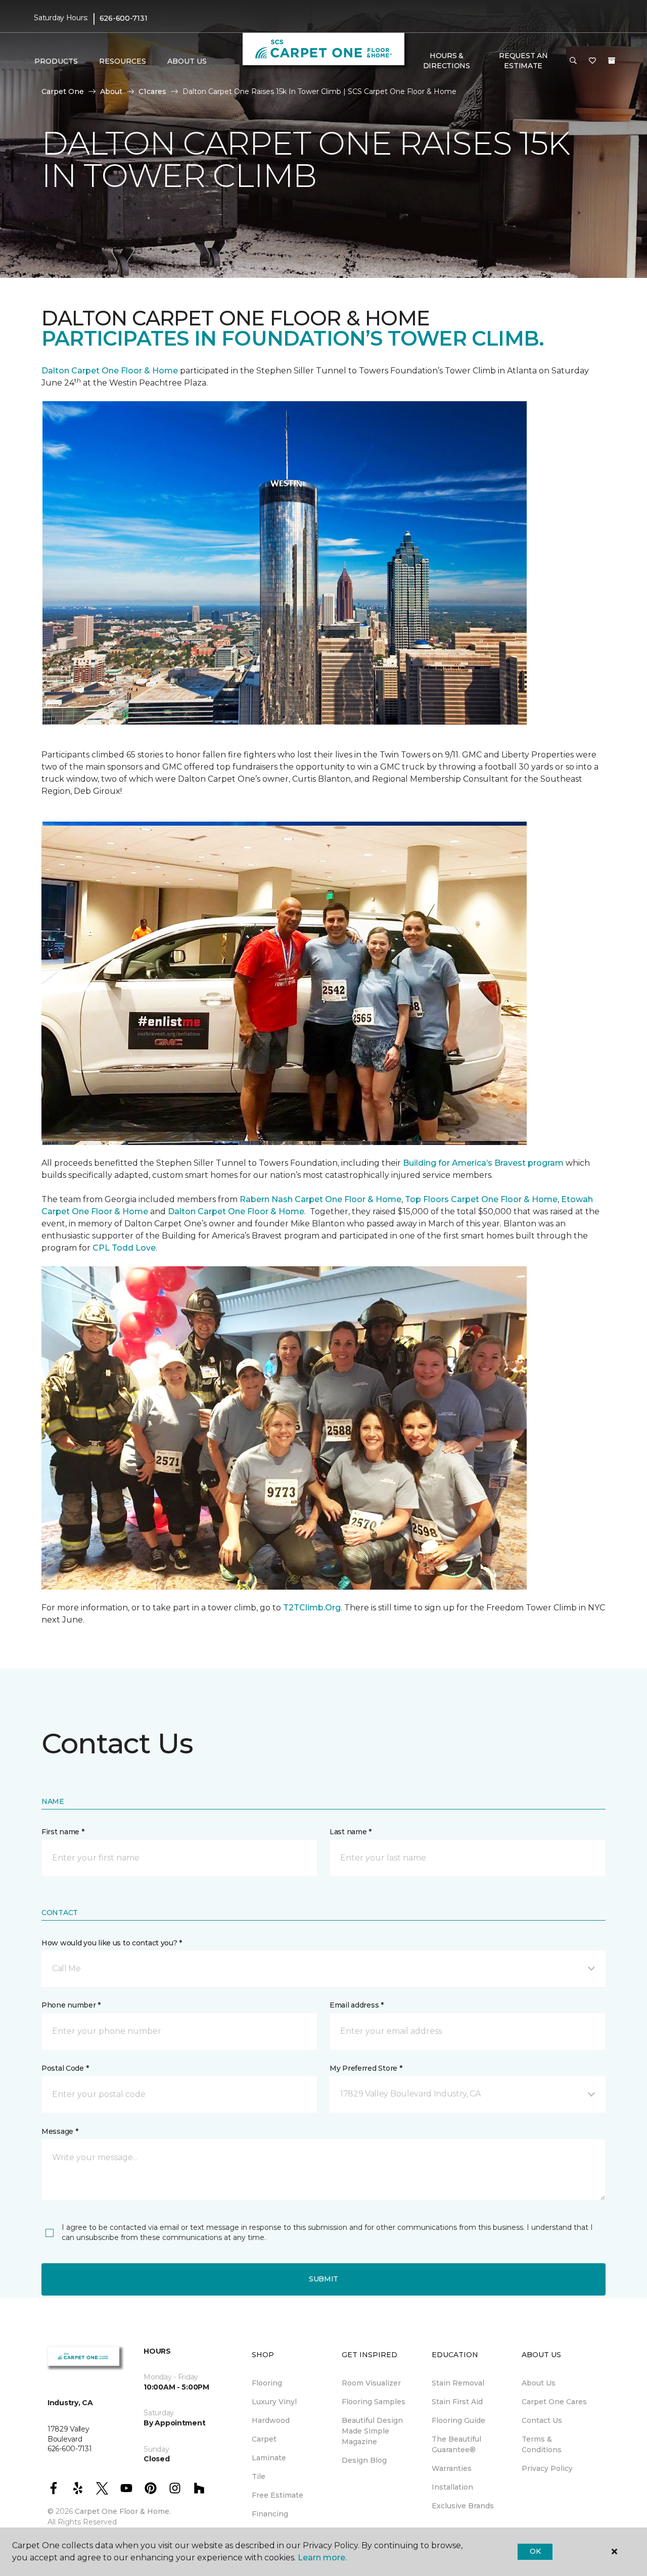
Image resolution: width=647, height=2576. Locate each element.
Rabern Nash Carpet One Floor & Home (320, 1199)
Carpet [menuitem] (264, 2439)
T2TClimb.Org (312, 1608)
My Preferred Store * (366, 2068)
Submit (323, 2279)
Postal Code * (65, 2068)
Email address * (357, 2005)
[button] (573, 61)
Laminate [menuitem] (269, 2458)
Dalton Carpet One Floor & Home (110, 371)
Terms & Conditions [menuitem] (542, 2444)
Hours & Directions (447, 61)
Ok (535, 2551)
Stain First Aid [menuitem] (457, 2402)
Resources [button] (123, 61)
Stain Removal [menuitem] (458, 2383)
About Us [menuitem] (539, 2383)
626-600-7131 (124, 18)
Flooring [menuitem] (267, 2383)
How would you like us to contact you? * (112, 1943)
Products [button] (56, 61)
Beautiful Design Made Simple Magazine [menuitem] (372, 2431)
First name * (63, 1832)
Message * (60, 2131)
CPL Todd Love (124, 1248)
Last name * (351, 1832)
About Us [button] (187, 61)
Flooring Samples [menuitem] (374, 2402)
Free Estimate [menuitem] (278, 2495)
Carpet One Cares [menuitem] (554, 2402)
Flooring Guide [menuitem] (458, 2420)
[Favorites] (592, 61)
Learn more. (322, 2558)
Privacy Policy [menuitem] (547, 2468)
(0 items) (612, 61)
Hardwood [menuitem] (271, 2420)
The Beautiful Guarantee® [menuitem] (456, 2444)
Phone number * (71, 2005)
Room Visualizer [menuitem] (371, 2383)
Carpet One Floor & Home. (123, 2511)
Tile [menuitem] (259, 2476)
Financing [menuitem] (270, 2514)
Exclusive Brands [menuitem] (463, 2506)
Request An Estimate (523, 61)
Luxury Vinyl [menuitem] (274, 2402)
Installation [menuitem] (452, 2487)
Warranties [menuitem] (452, 2468)
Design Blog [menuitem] (364, 2460)
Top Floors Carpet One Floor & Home (481, 1199)
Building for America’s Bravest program (483, 1163)
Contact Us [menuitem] (542, 2420)
